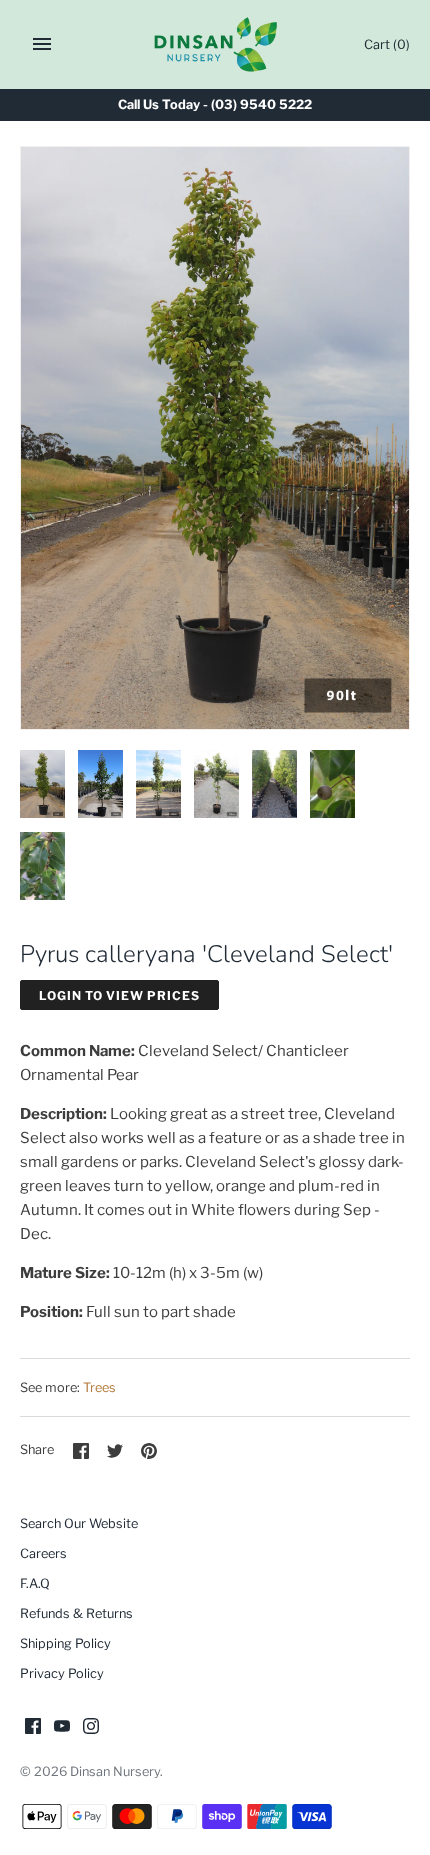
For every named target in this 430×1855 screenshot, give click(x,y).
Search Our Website (79, 1523)
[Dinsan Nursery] (215, 44)
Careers (43, 1553)
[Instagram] (91, 1728)
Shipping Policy (65, 1643)
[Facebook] (33, 1728)
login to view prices (119, 995)
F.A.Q (35, 1583)
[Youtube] (62, 1728)
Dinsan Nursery (115, 1771)
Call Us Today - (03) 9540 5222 (215, 104)
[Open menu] (42, 44)
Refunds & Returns (76, 1613)
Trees (99, 1387)
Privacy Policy (62, 1673)
